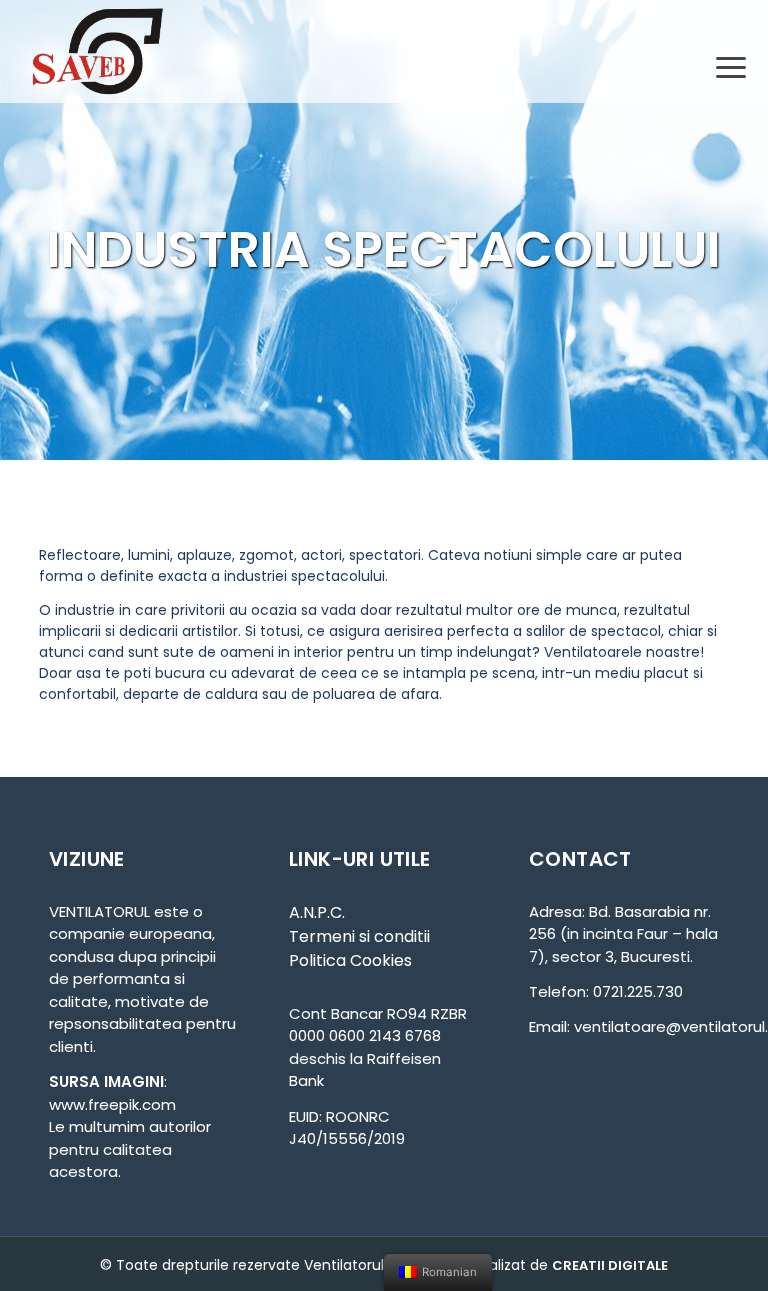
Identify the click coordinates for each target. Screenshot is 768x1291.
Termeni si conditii (359, 936)
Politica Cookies (350, 960)
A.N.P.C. (317, 912)
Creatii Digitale (610, 1265)
